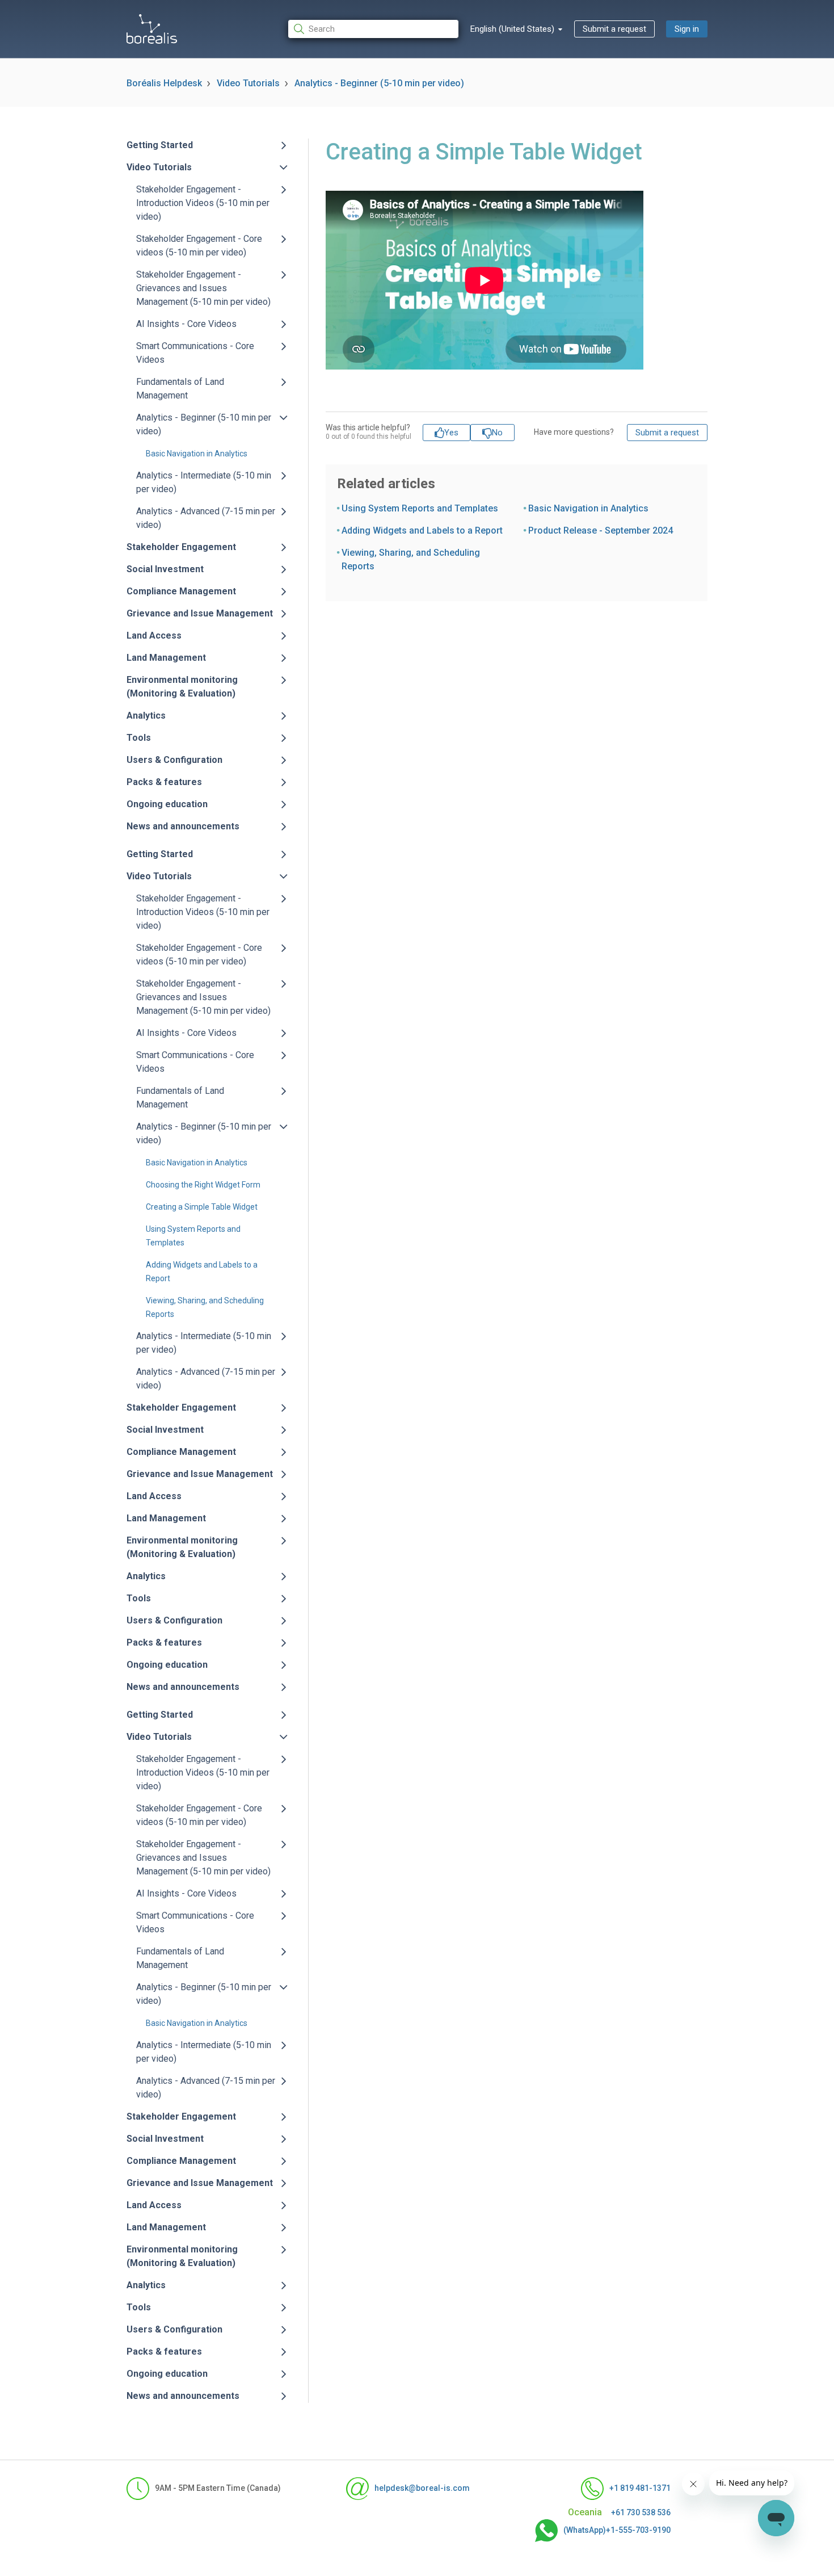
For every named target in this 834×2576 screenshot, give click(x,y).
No (497, 433)
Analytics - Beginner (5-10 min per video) (379, 83)
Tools (139, 738)
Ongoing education (167, 804)
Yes (451, 433)
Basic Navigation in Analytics (197, 454)
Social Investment (165, 569)
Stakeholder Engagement (181, 547)
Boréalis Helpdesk (164, 83)
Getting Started (160, 145)
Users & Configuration (174, 760)
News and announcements (183, 826)
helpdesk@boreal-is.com (422, 2488)
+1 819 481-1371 (640, 2488)
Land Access (154, 635)
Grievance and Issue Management (200, 613)
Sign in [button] (687, 29)
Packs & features (164, 782)
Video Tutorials (248, 83)
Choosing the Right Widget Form (203, 1185)
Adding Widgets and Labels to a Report (422, 530)
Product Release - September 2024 (601, 530)
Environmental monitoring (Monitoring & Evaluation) (182, 687)
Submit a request (614, 29)
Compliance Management (181, 591)
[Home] (152, 29)
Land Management (166, 658)
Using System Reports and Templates (420, 508)
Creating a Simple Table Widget (202, 1207)
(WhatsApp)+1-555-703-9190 (617, 2530)
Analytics (146, 716)
